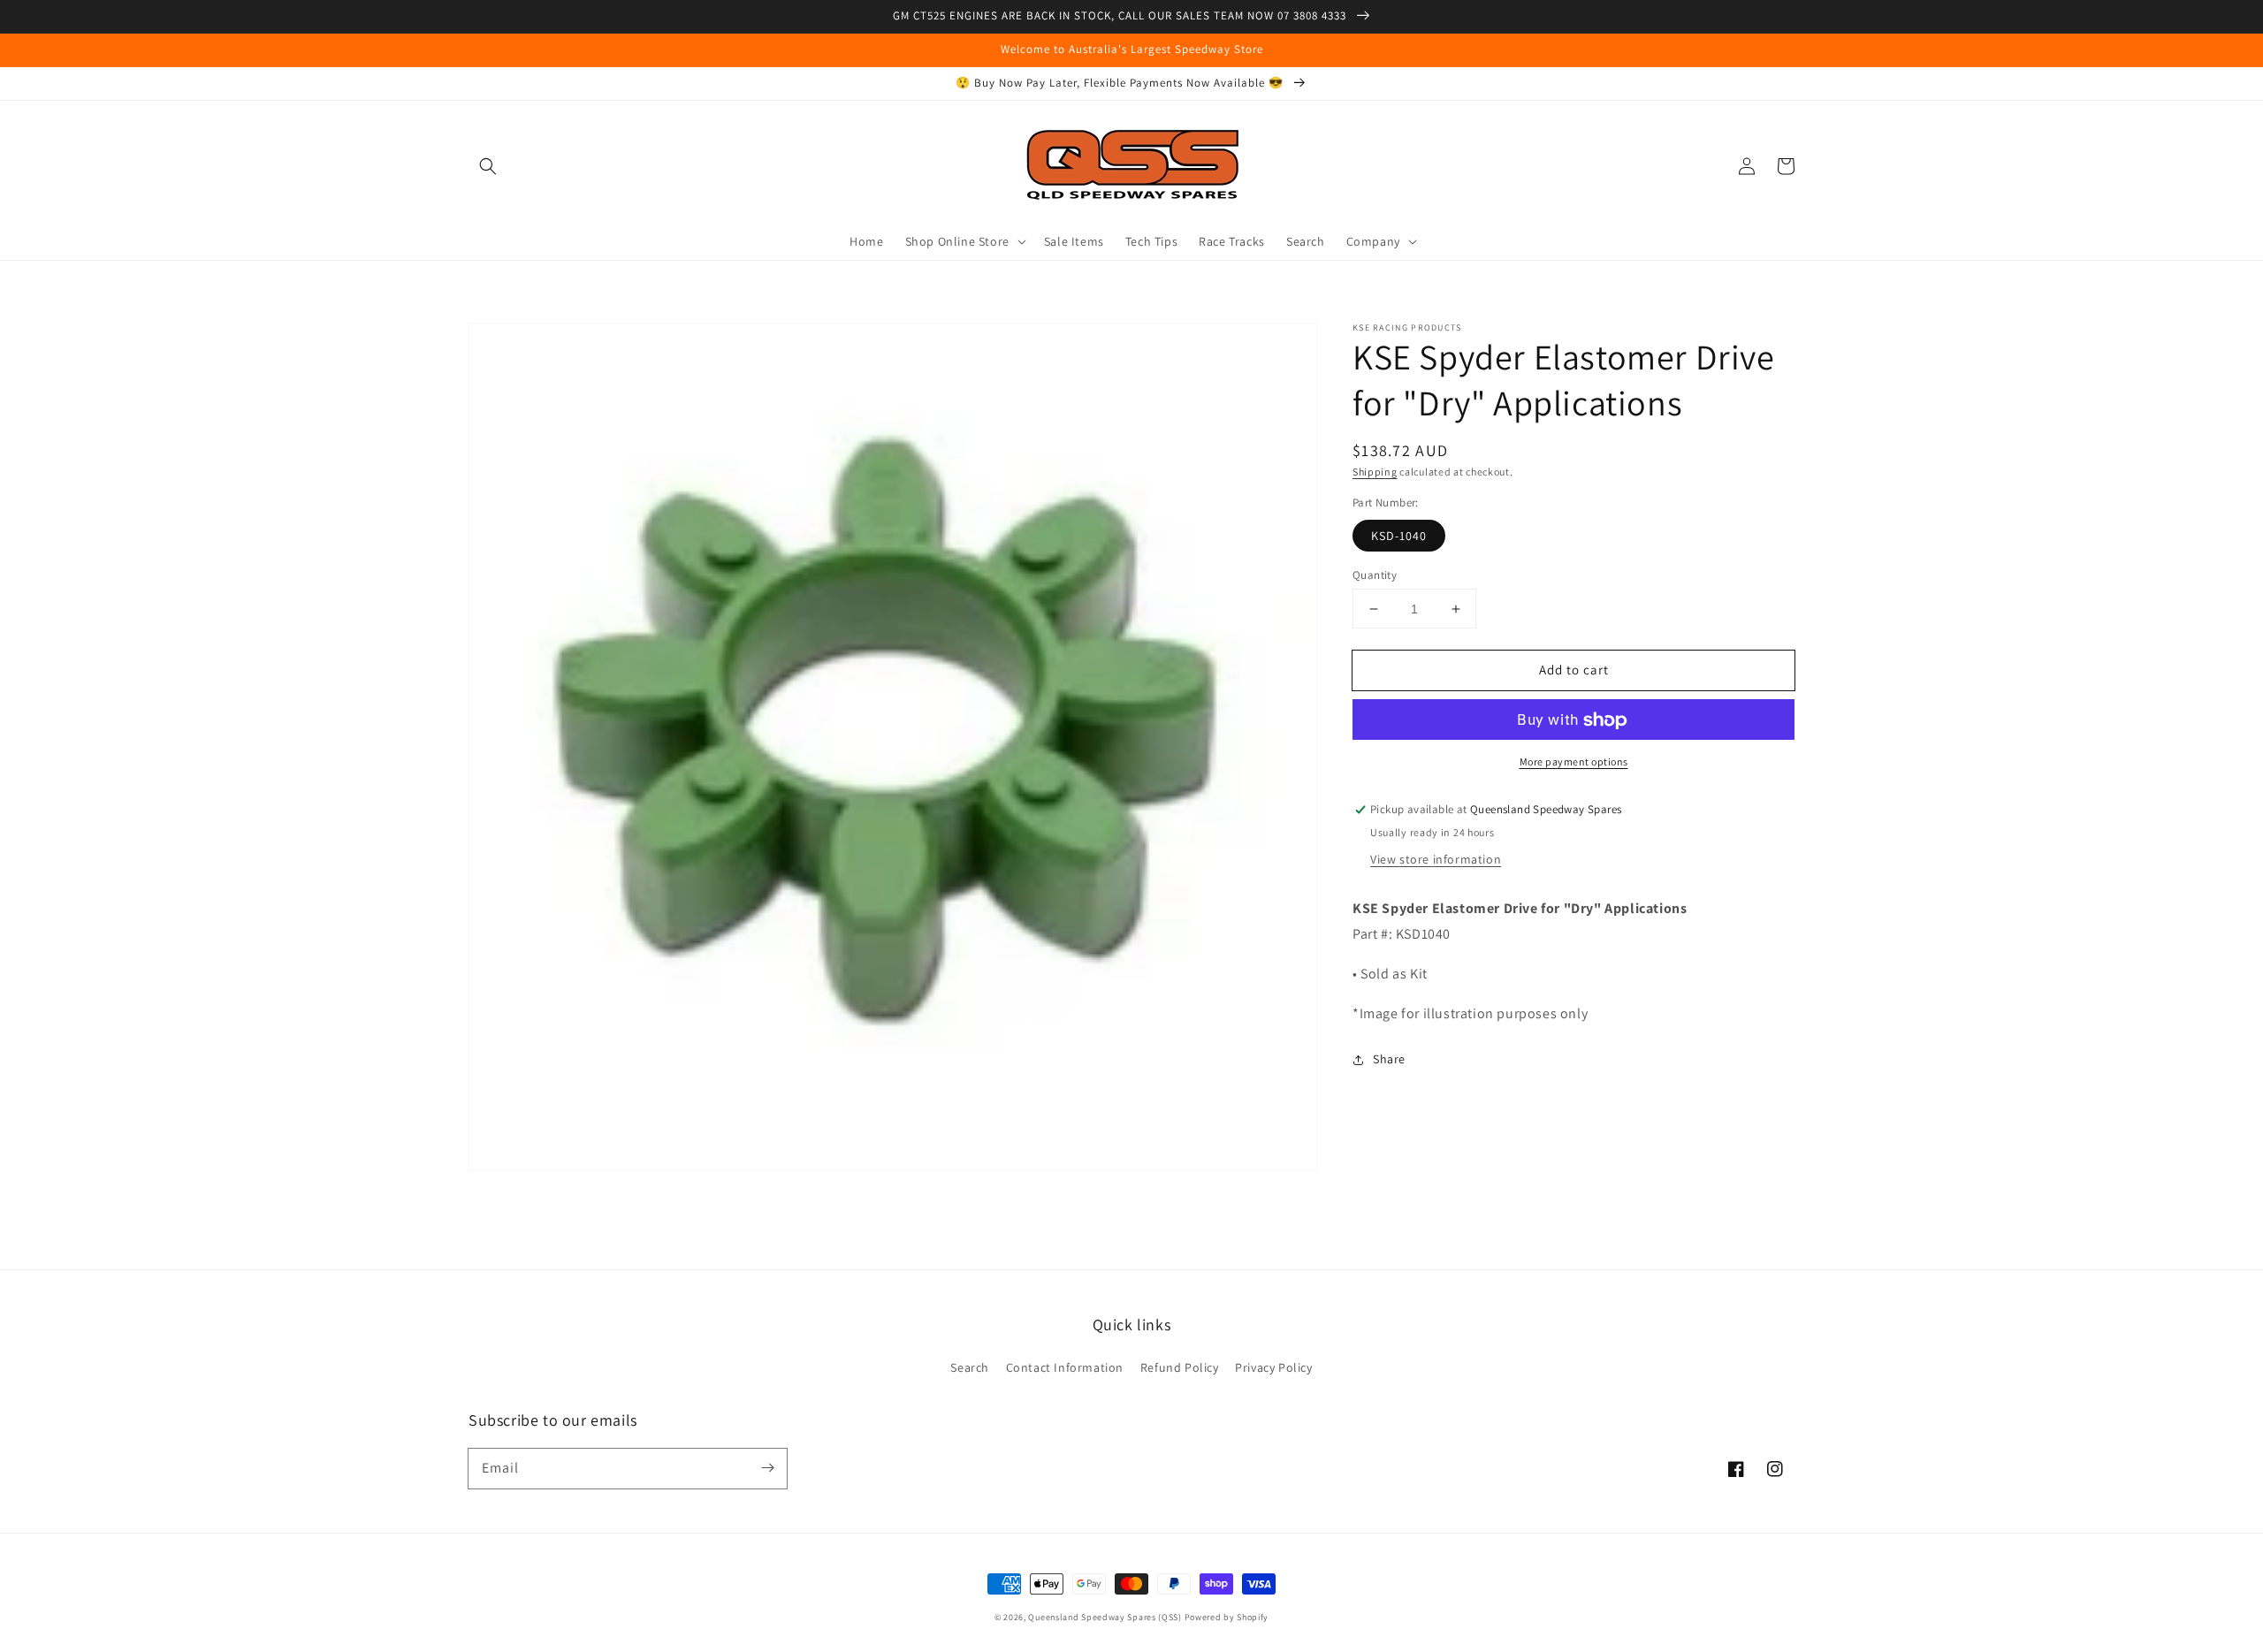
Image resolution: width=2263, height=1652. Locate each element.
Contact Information (1065, 1367)
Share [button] (1389, 1060)
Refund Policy (1180, 1367)
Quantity (1375, 575)
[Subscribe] (767, 1468)
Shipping (1375, 472)
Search (970, 1367)
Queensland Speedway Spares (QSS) (1105, 1617)
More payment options (1574, 762)
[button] (488, 166)
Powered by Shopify (1227, 1617)
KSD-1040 (1399, 536)
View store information (1436, 860)
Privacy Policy (1273, 1367)
